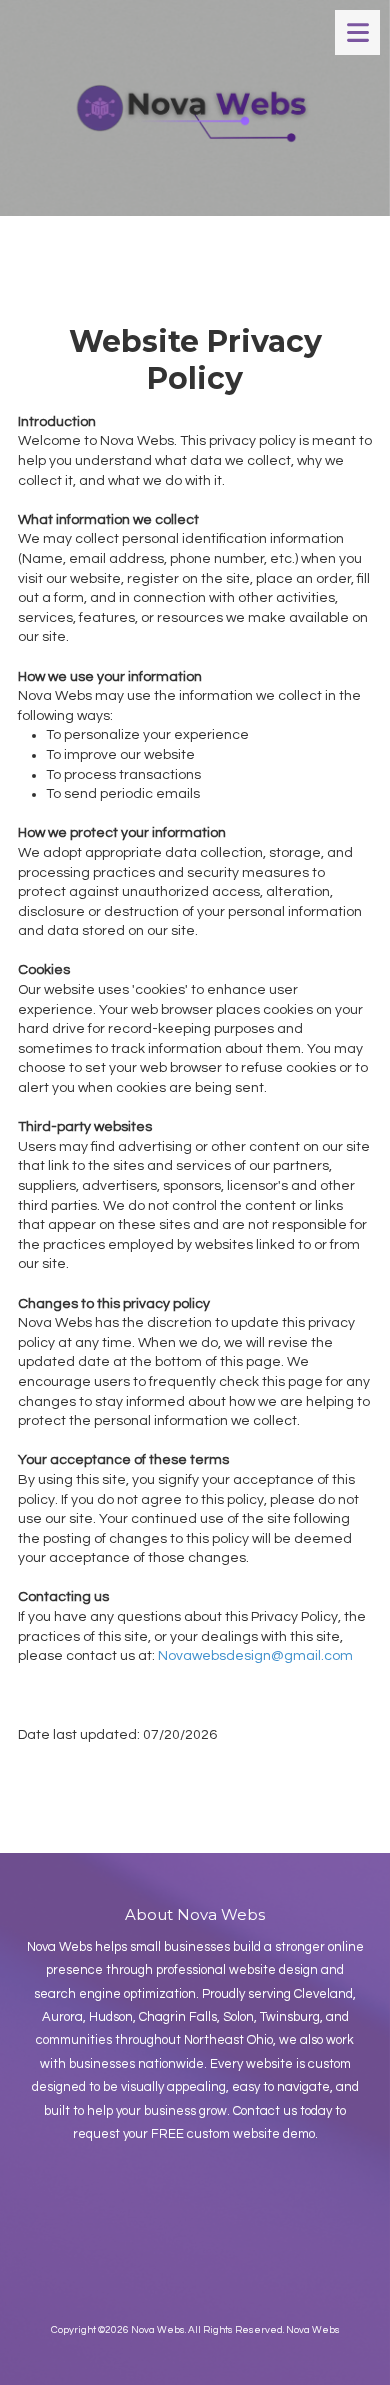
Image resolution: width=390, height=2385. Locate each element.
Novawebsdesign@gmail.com (255, 1656)
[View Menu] (357, 32)
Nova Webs (313, 2330)
